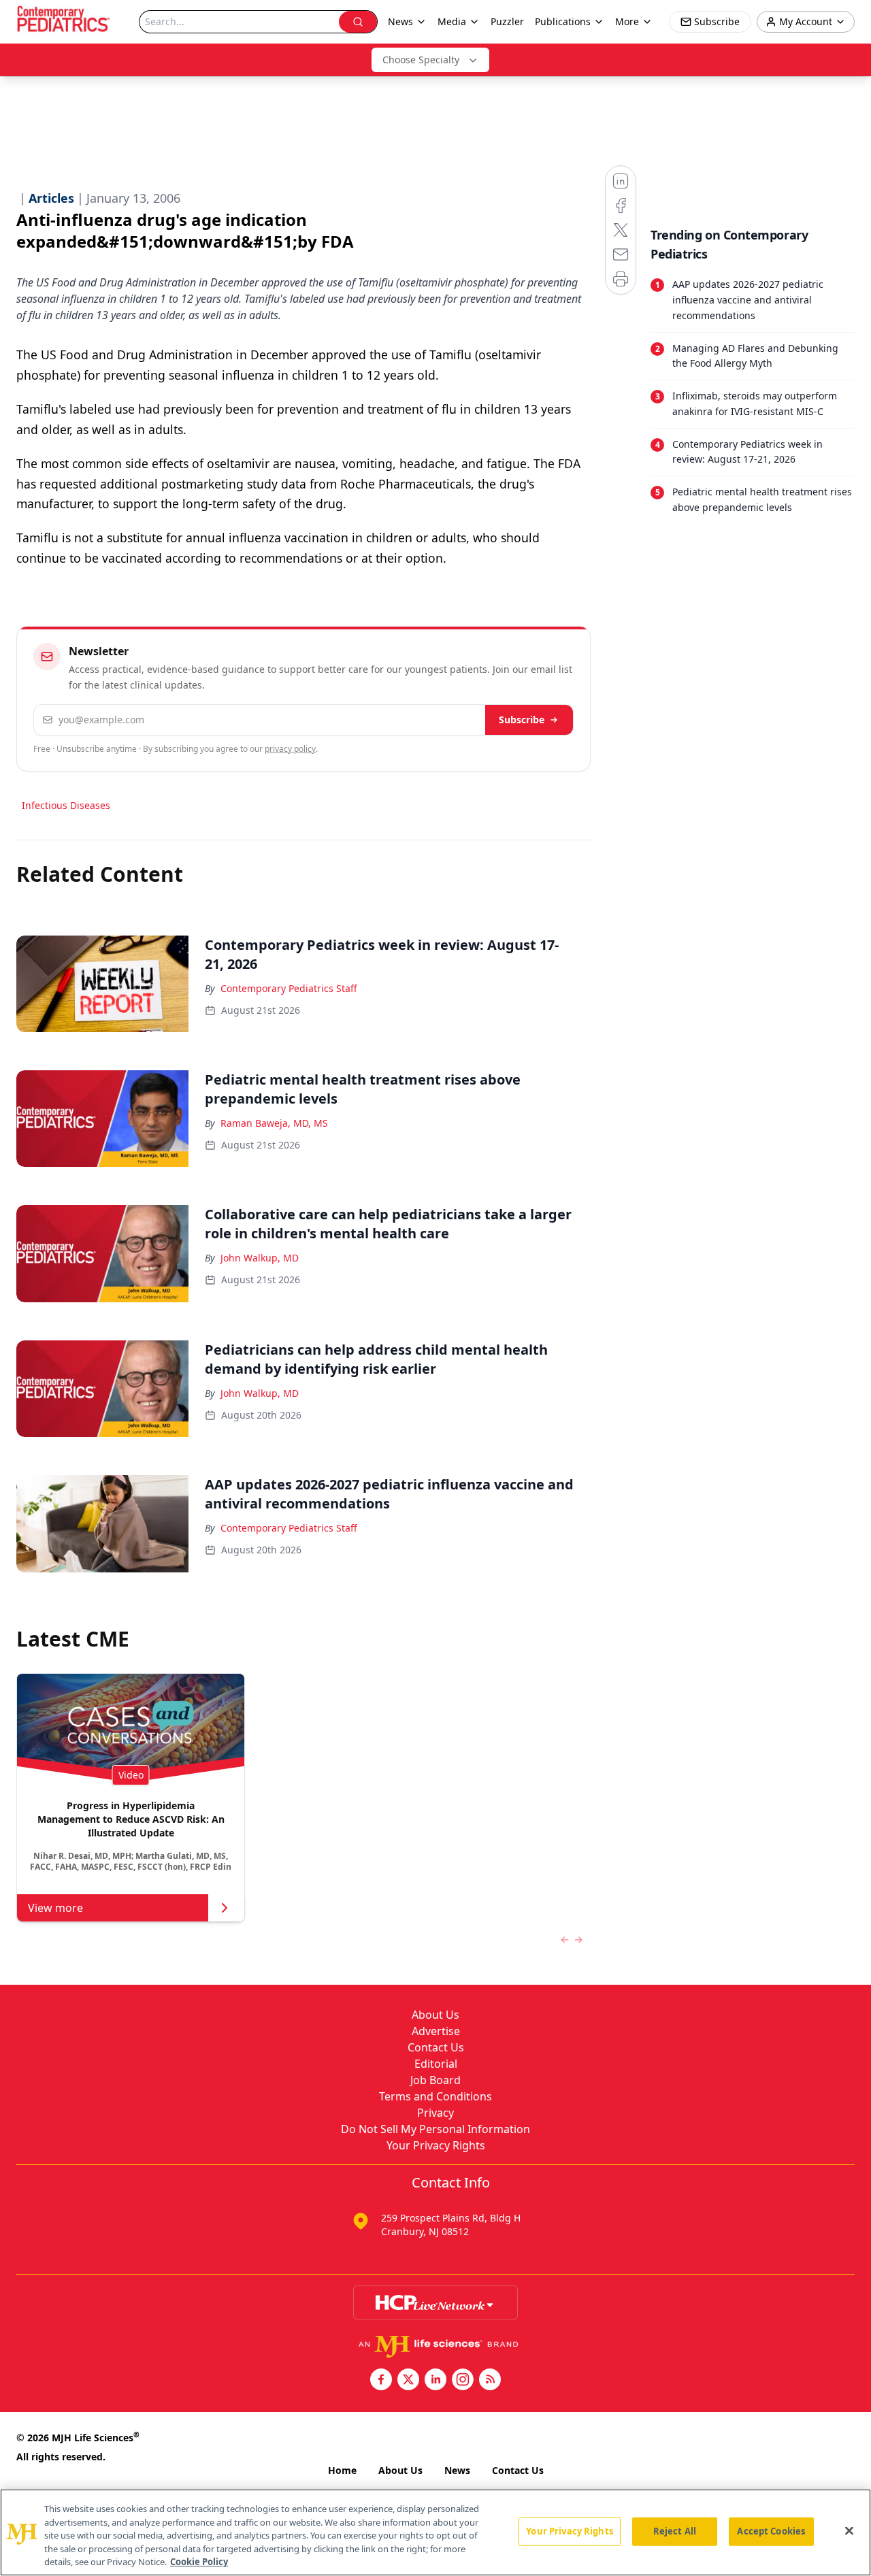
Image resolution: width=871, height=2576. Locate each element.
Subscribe (522, 720)
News (457, 2470)
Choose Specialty (421, 60)
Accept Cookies (771, 2531)
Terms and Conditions (435, 2096)
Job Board (435, 2080)
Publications (563, 21)
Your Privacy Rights (436, 2145)
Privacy (435, 2113)
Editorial (436, 2064)
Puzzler (507, 21)
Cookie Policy (199, 2562)
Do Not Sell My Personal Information (435, 2129)
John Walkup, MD (260, 1258)
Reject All (675, 2531)
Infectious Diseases (66, 805)
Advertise (436, 2031)
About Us (435, 2015)
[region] (435, 2532)
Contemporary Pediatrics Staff (289, 988)
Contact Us (436, 2047)
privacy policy (290, 749)
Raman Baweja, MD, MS (274, 1123)
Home (342, 2470)
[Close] (849, 2531)
